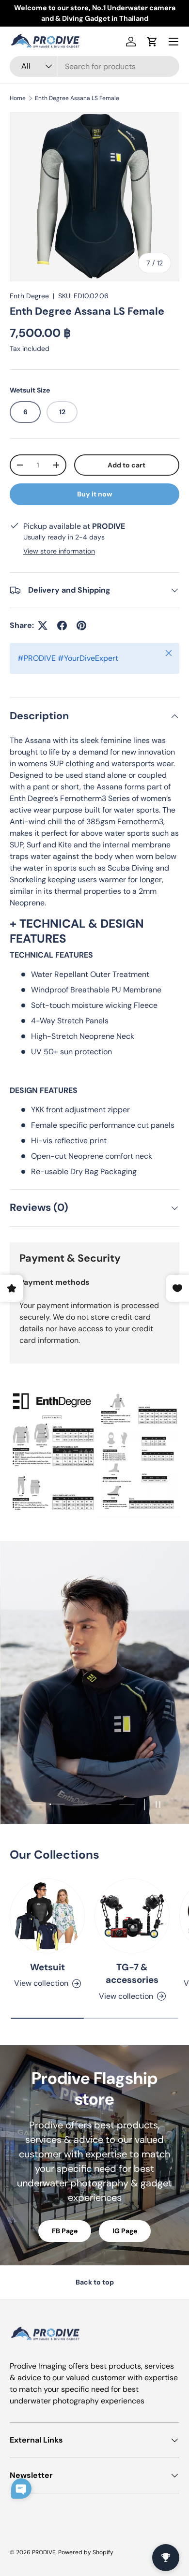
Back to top (95, 2282)
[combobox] (94, 66)
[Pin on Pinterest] (81, 626)
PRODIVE (44, 2552)
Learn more (136, 13)
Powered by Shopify (86, 2552)
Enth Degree (29, 296)
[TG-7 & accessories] (132, 1916)
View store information (59, 551)
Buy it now (95, 494)
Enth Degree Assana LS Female (77, 98)
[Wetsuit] (47, 1916)
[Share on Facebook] (62, 626)
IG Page (125, 2231)
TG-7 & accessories (132, 1973)
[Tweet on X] (43, 626)
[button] (152, 42)
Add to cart (126, 465)
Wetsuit (47, 1967)
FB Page (65, 2231)
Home (18, 98)
